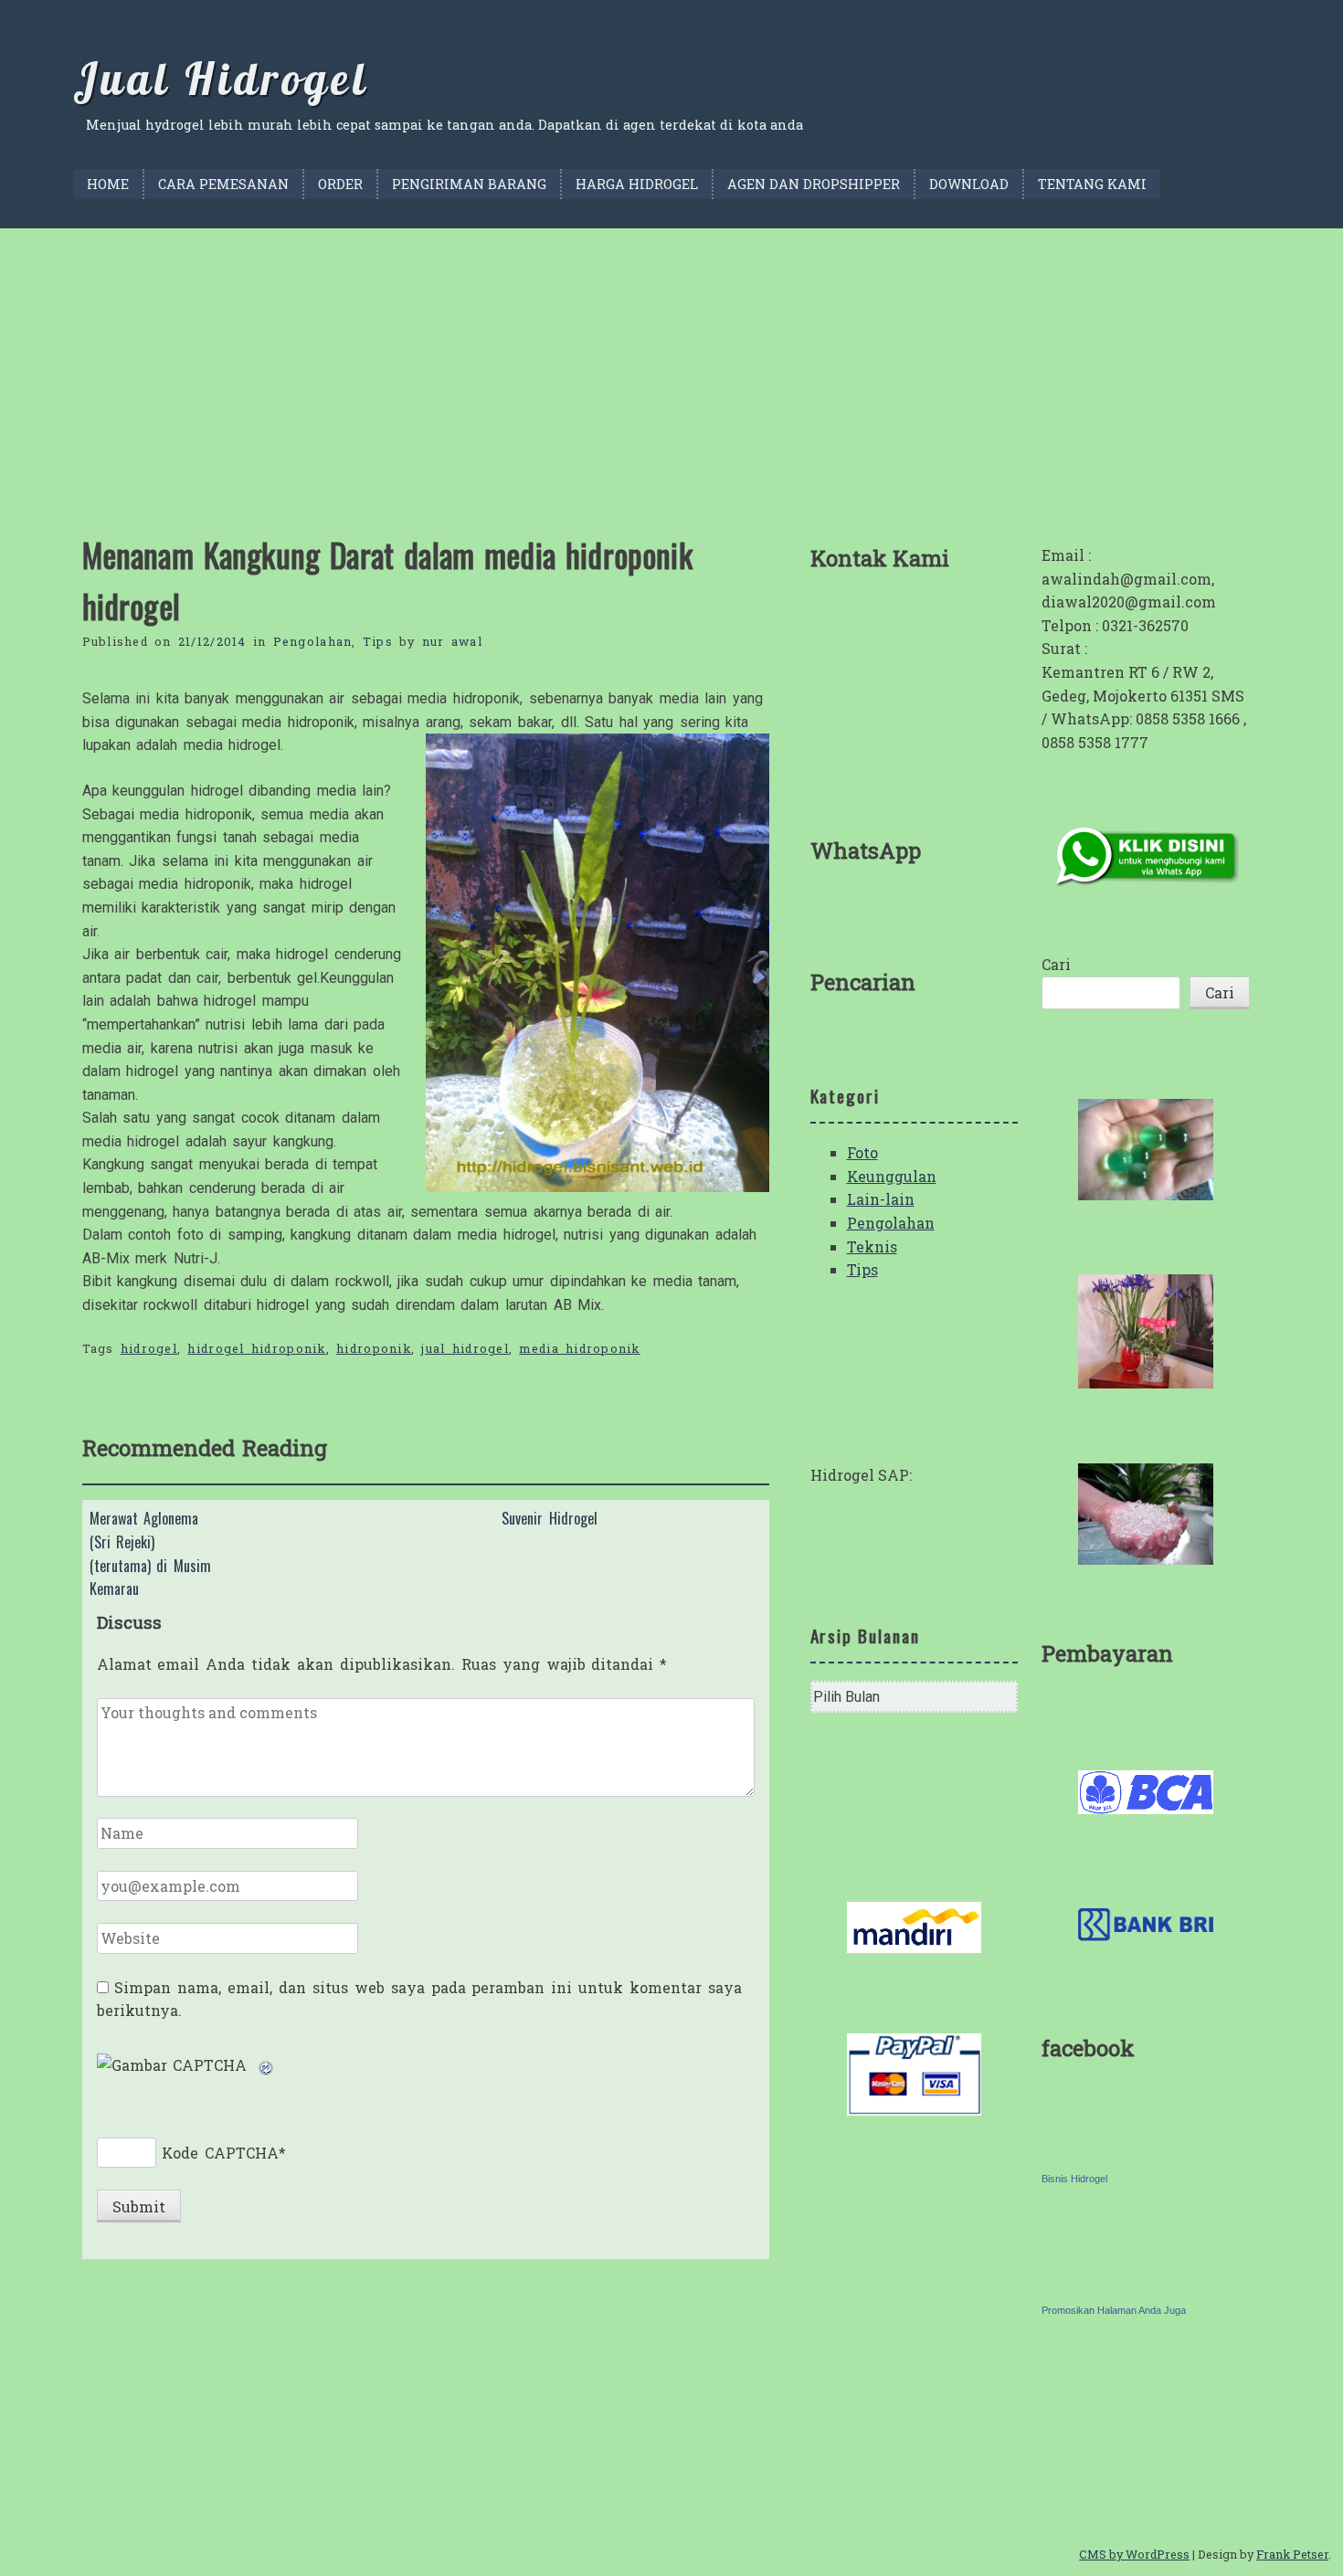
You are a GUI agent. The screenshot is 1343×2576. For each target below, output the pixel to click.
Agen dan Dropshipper (814, 184)
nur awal (452, 641)
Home (108, 184)
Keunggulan (892, 1176)
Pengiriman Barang (469, 184)
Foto (862, 1152)
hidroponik (374, 1348)
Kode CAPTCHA (220, 2153)
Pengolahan (313, 641)
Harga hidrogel (637, 184)
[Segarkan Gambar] (267, 2065)
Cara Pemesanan (223, 184)
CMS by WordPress (1134, 2554)
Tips (378, 641)
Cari (1056, 964)
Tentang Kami (1092, 184)
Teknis (872, 1246)
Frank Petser (1292, 2554)
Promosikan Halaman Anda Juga (1114, 2310)
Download (969, 184)
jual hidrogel (465, 1348)
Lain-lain (881, 1199)
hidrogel (149, 1348)
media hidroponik (579, 1348)
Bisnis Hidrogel (1074, 2179)
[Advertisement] (671, 365)
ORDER (340, 184)
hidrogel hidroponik (256, 1348)
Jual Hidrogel (221, 79)
